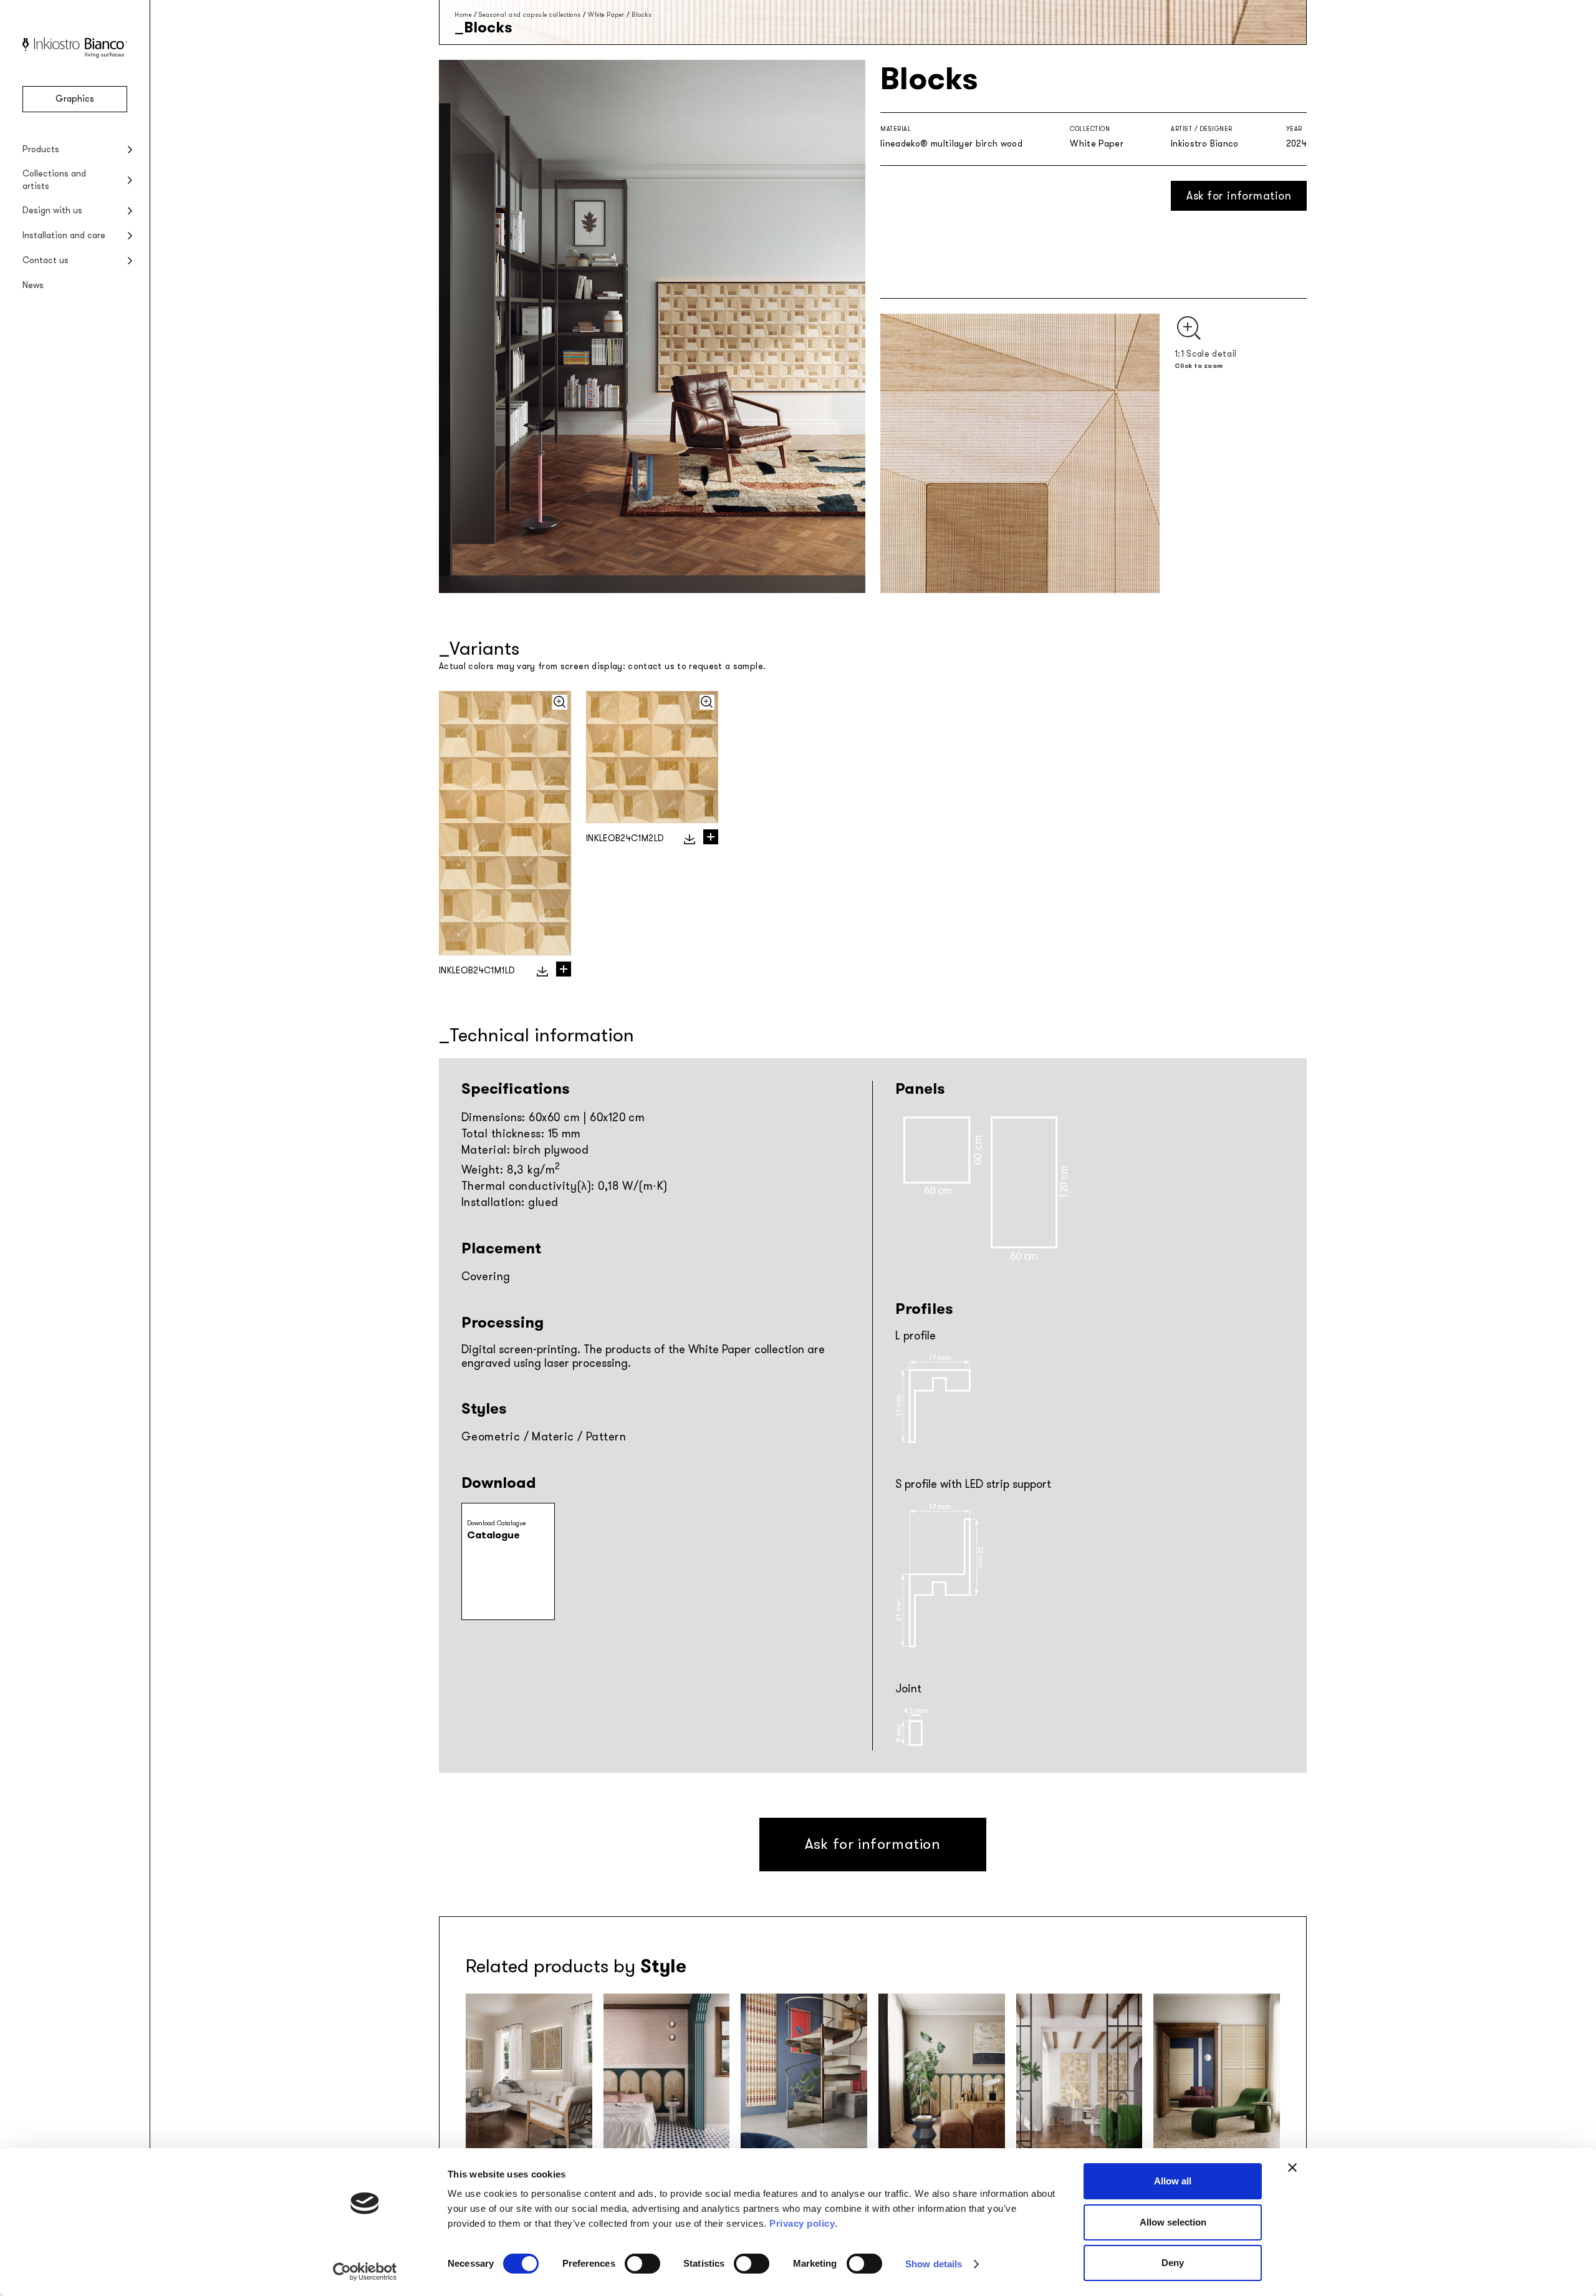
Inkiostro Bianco (1205, 144)
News (33, 285)
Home (463, 15)
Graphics (75, 99)
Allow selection (1173, 2222)
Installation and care (64, 235)
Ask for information (1239, 196)
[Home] (75, 55)
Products (41, 149)
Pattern (606, 1437)
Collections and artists (54, 180)
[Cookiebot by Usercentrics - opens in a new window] (365, 2272)
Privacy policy (802, 2223)
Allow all (1173, 2181)
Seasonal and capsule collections (530, 15)
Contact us (46, 260)
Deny (1173, 2263)
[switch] (642, 2264)
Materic (553, 1437)
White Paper (606, 15)
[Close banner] (1292, 2168)
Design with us (52, 210)
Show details (934, 2264)
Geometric (491, 1437)
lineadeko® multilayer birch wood (951, 144)
